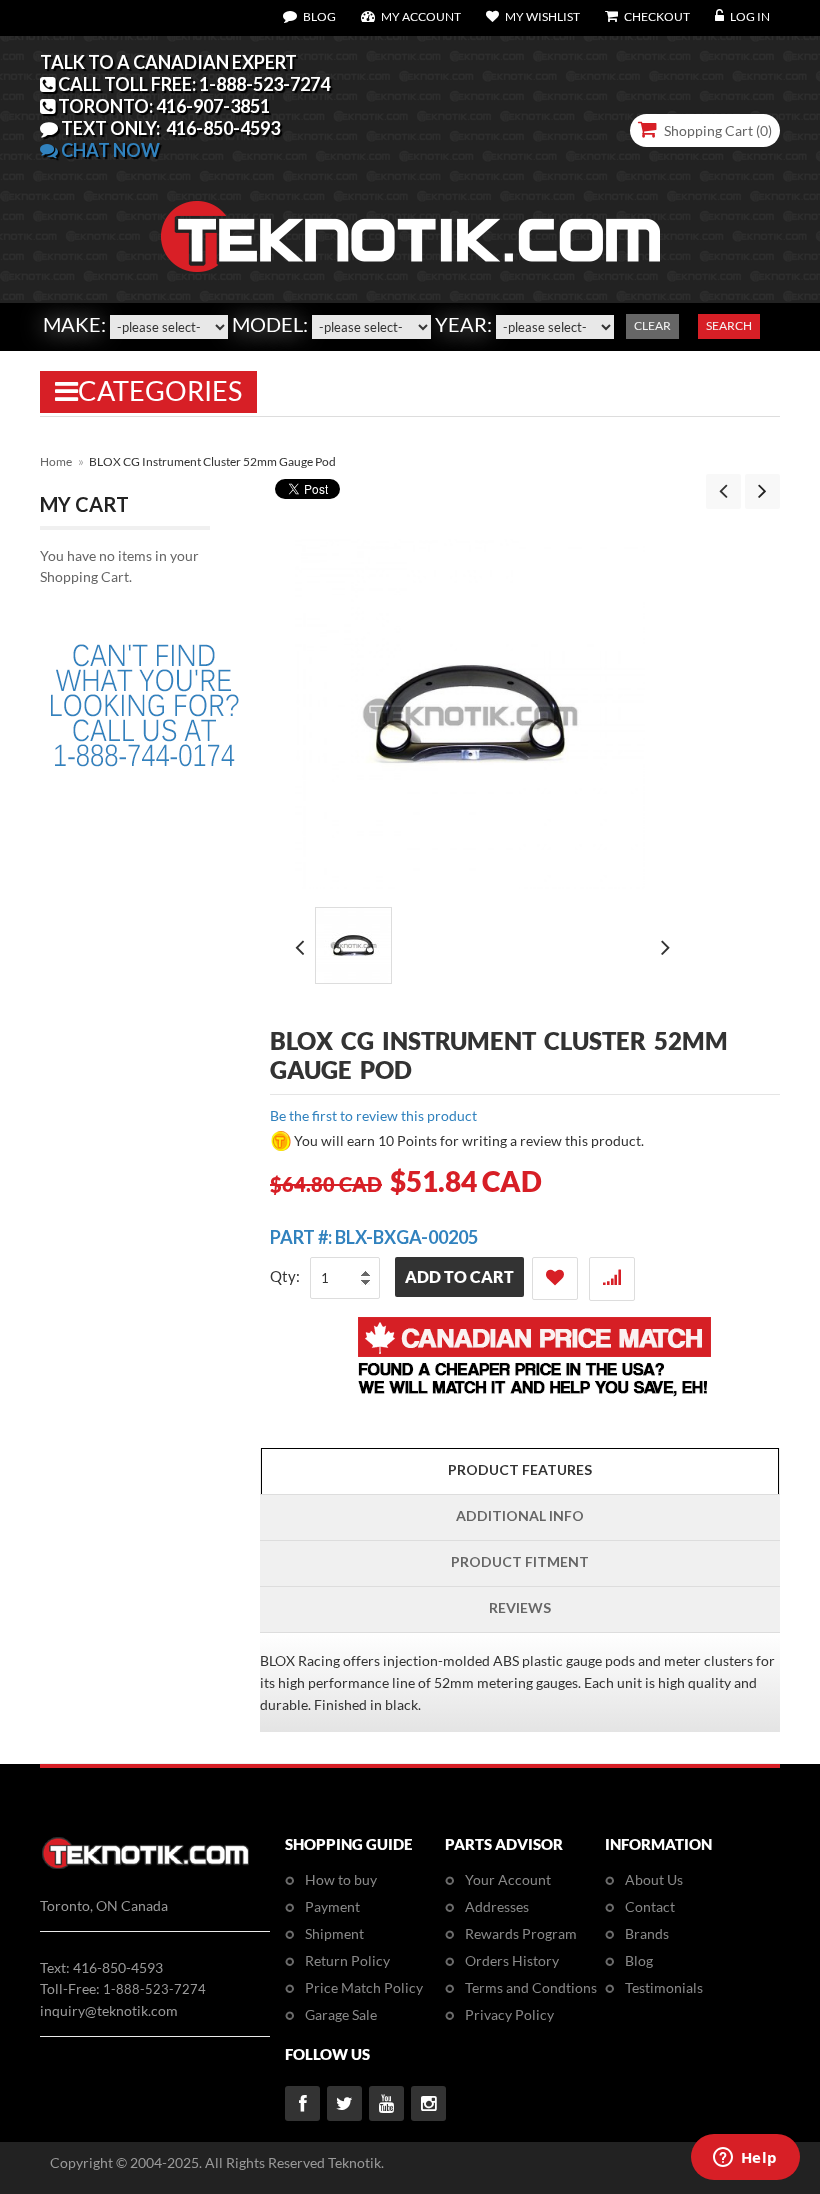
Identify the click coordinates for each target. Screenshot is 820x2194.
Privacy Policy (509, 2014)
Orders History (512, 1960)
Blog (639, 1960)
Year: (463, 324)
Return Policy (347, 1960)
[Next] (762, 491)
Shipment (334, 1933)
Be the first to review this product (373, 1115)
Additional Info (520, 1515)
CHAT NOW (109, 150)
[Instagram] (428, 2103)
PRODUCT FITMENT (520, 1561)
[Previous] (723, 491)
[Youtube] (386, 2103)
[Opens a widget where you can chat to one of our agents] (745, 2159)
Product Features (520, 1469)
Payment (332, 1906)
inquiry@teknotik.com (109, 2010)
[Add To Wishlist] (555, 1278)
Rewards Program (521, 1933)
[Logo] (145, 1865)
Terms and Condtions (531, 1987)
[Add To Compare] (612, 1279)
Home (56, 461)
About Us (654, 1879)
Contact (650, 1906)
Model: (270, 324)
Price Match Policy (364, 1987)
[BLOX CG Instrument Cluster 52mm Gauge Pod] (353, 945)
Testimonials (664, 1987)
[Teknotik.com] (410, 179)
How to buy (341, 1879)
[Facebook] (302, 2103)
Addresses (497, 1906)
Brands (647, 1933)
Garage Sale (341, 2014)
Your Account (508, 1879)
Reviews (520, 1607)
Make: (74, 324)
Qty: (285, 1276)
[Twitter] (344, 2103)
